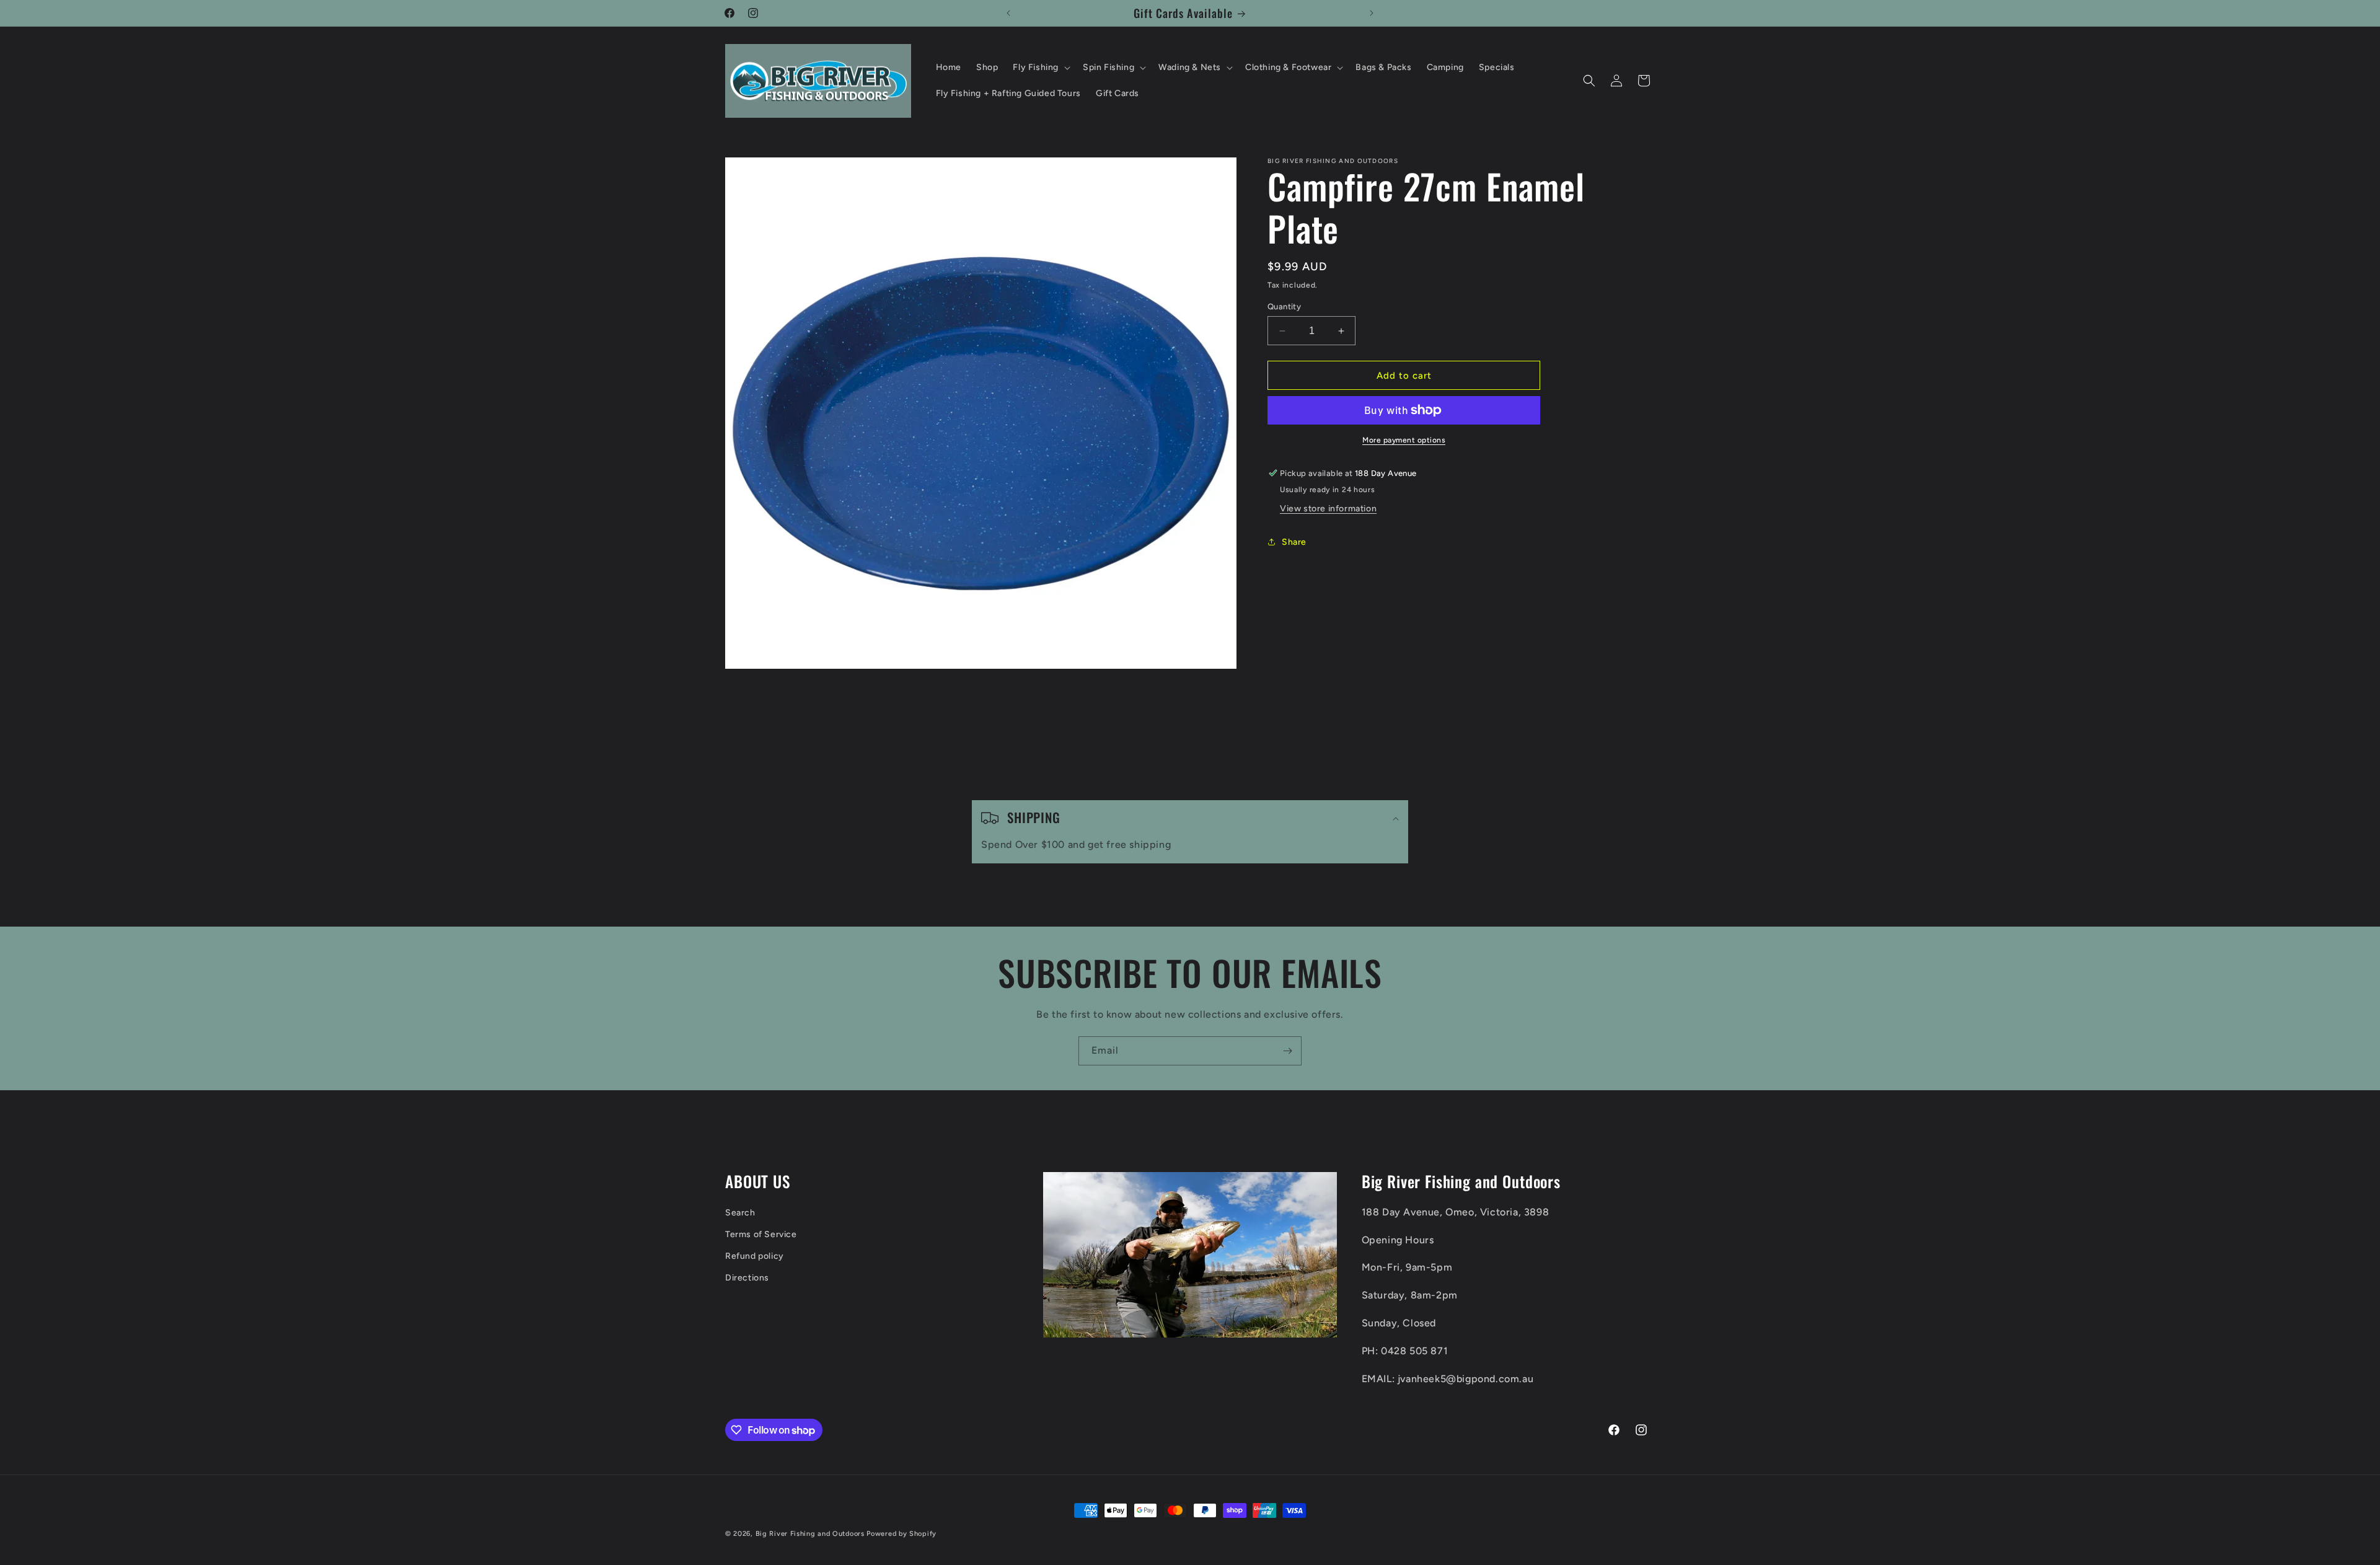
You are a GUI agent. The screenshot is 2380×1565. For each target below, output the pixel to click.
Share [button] (1294, 542)
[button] (1040, 68)
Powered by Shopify (901, 1534)
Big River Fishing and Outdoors (810, 1534)
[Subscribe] (1287, 1051)
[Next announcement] (1372, 13)
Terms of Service (761, 1234)
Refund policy (755, 1256)
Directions (747, 1278)
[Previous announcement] (1008, 13)
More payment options (1404, 440)
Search (740, 1213)
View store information (1328, 509)
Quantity (1284, 306)
